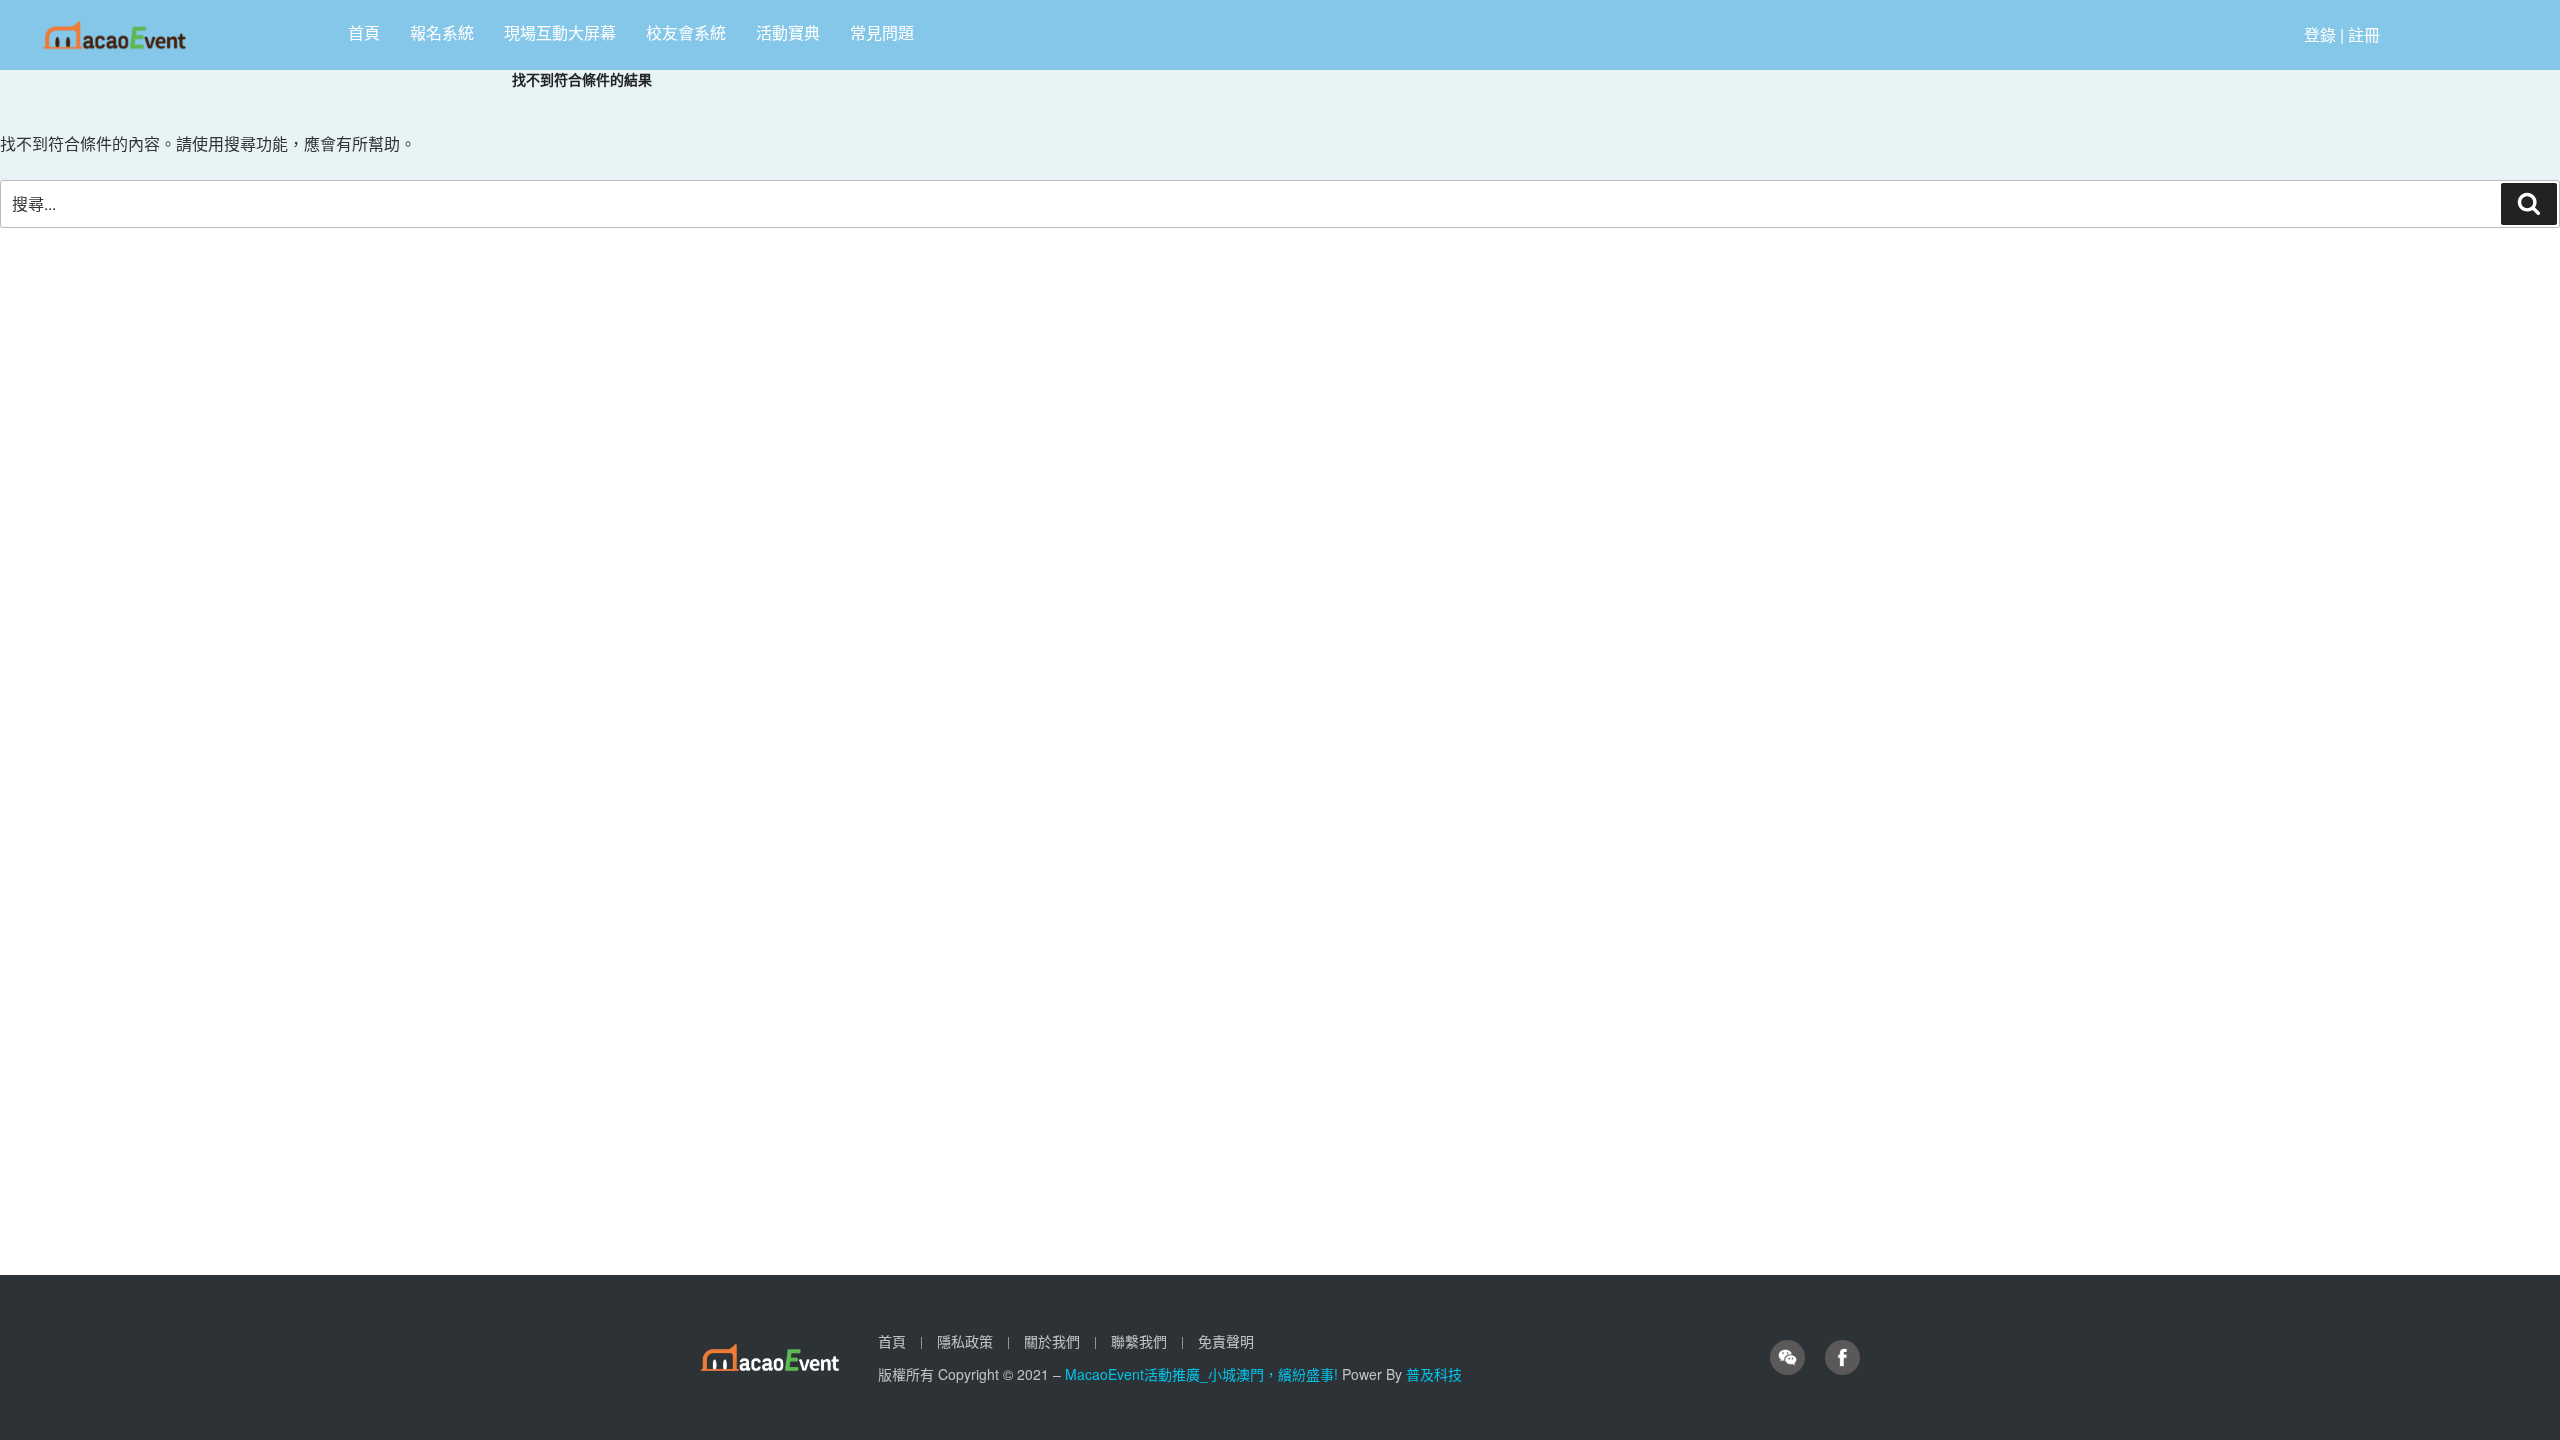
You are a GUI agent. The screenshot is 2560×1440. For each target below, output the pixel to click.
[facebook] (1842, 1358)
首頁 (364, 32)
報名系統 (442, 32)
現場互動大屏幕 (560, 32)
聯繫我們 (1139, 1341)
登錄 (2320, 34)
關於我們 (1052, 1341)
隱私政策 (965, 1341)
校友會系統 (686, 32)
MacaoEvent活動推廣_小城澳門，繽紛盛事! (1203, 1374)
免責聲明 (1226, 1341)
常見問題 (882, 32)
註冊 (2364, 34)
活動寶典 (788, 32)
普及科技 (1434, 1374)
